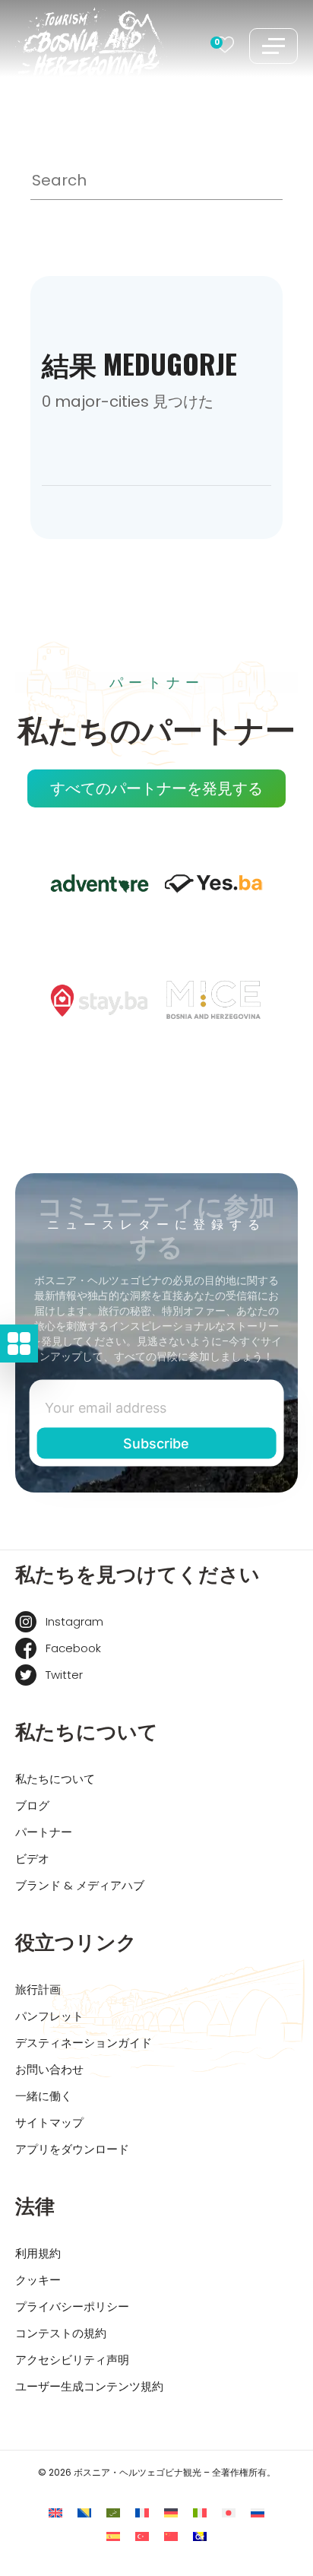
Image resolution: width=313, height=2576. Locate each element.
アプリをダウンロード (72, 2149)
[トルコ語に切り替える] (142, 2537)
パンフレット (49, 2016)
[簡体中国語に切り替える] (171, 2537)
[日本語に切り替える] (229, 2513)
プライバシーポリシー (72, 2306)
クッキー (38, 2280)
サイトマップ (49, 2122)
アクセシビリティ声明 (72, 2360)
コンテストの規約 (61, 2333)
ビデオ (32, 1859)
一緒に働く (44, 2096)
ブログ (32, 1805)
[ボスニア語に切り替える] (84, 2513)
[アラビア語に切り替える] (113, 2513)
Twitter (64, 1675)
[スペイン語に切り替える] (113, 2537)
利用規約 (38, 2253)
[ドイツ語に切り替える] (171, 2513)
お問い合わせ (49, 2069)
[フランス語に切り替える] (142, 2513)
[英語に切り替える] (55, 2513)
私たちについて (55, 1779)
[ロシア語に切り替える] (258, 2513)
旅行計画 (38, 1989)
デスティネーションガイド (84, 2043)
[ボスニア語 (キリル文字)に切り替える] (200, 2537)
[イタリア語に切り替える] (200, 2513)
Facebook (73, 1648)
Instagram (74, 1621)
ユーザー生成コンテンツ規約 (89, 2386)
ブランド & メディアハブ (80, 1885)
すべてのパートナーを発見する (156, 788)
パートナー (44, 1832)
